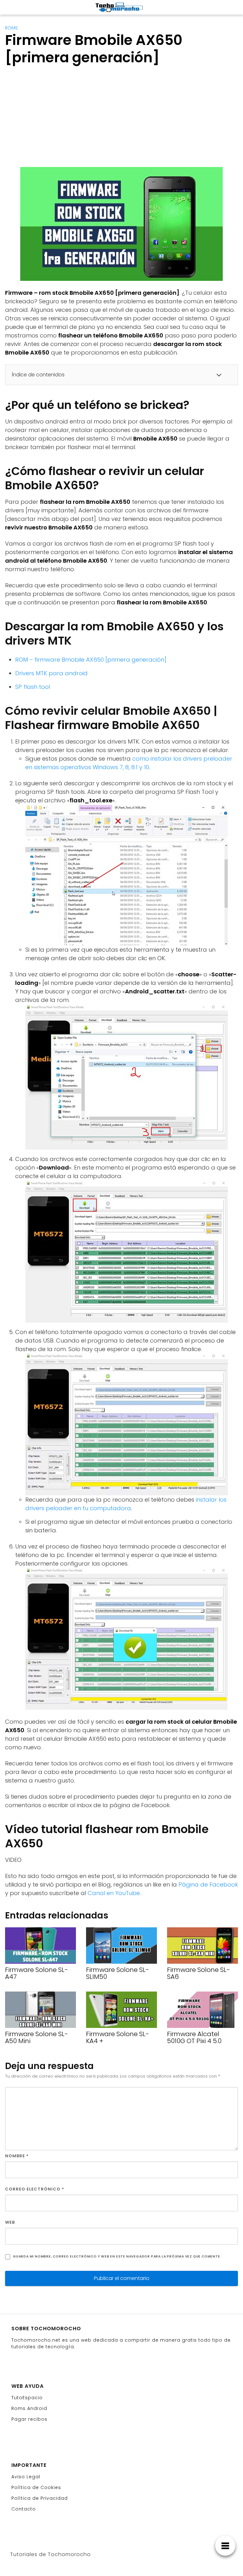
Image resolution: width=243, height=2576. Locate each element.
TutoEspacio (27, 2398)
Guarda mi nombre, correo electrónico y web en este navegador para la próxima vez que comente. (117, 2256)
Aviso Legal (26, 2477)
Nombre (17, 2156)
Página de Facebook (208, 1884)
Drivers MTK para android (51, 673)
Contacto (24, 2509)
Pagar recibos (29, 2419)
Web (10, 2222)
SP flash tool (33, 687)
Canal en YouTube (114, 1893)
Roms (11, 28)
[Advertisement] (58, 118)
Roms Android (29, 2408)
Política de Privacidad (40, 2498)
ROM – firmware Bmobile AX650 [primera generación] (91, 660)
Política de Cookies (36, 2487)
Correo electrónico (35, 2189)
